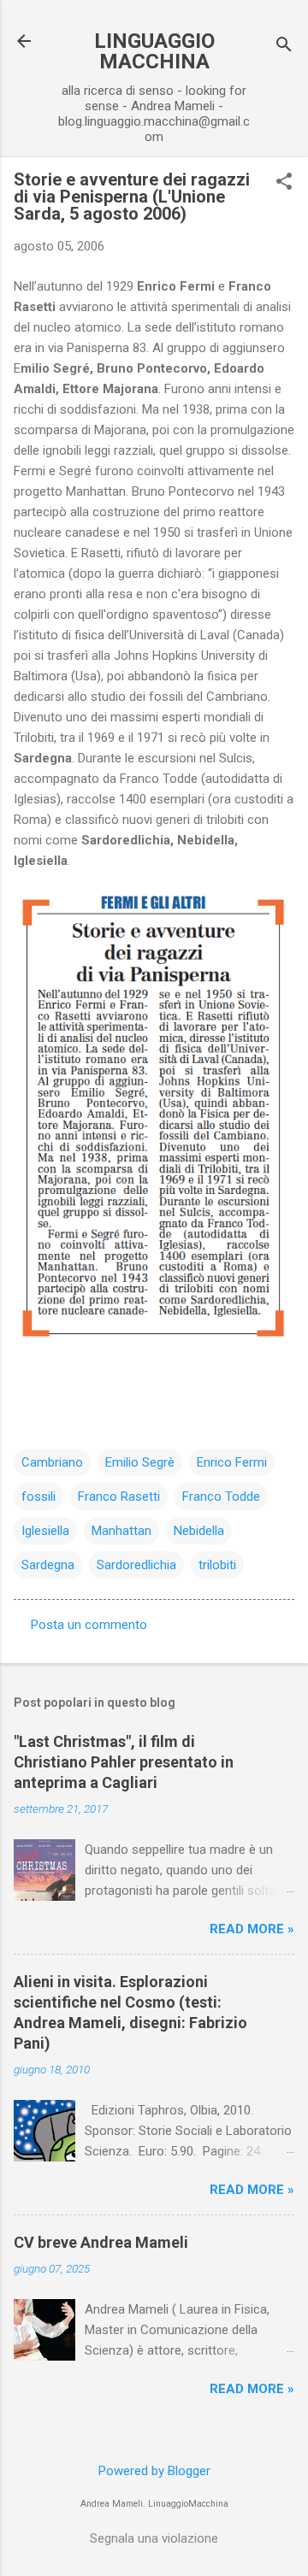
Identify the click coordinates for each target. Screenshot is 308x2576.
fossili (38, 1497)
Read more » (252, 1929)
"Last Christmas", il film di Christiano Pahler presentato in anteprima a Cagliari (124, 1762)
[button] (284, 183)
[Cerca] (284, 47)
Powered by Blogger (154, 2471)
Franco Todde (221, 1497)
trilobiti (217, 1565)
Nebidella (199, 1531)
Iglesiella (45, 1531)
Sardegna (48, 1565)
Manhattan (121, 1531)
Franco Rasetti (119, 1497)
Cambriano (52, 1462)
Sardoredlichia (136, 1565)
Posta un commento (89, 1625)
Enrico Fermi (232, 1462)
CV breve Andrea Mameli (101, 2242)
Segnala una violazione (154, 2538)
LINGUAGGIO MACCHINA (154, 51)
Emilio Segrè (140, 1462)
